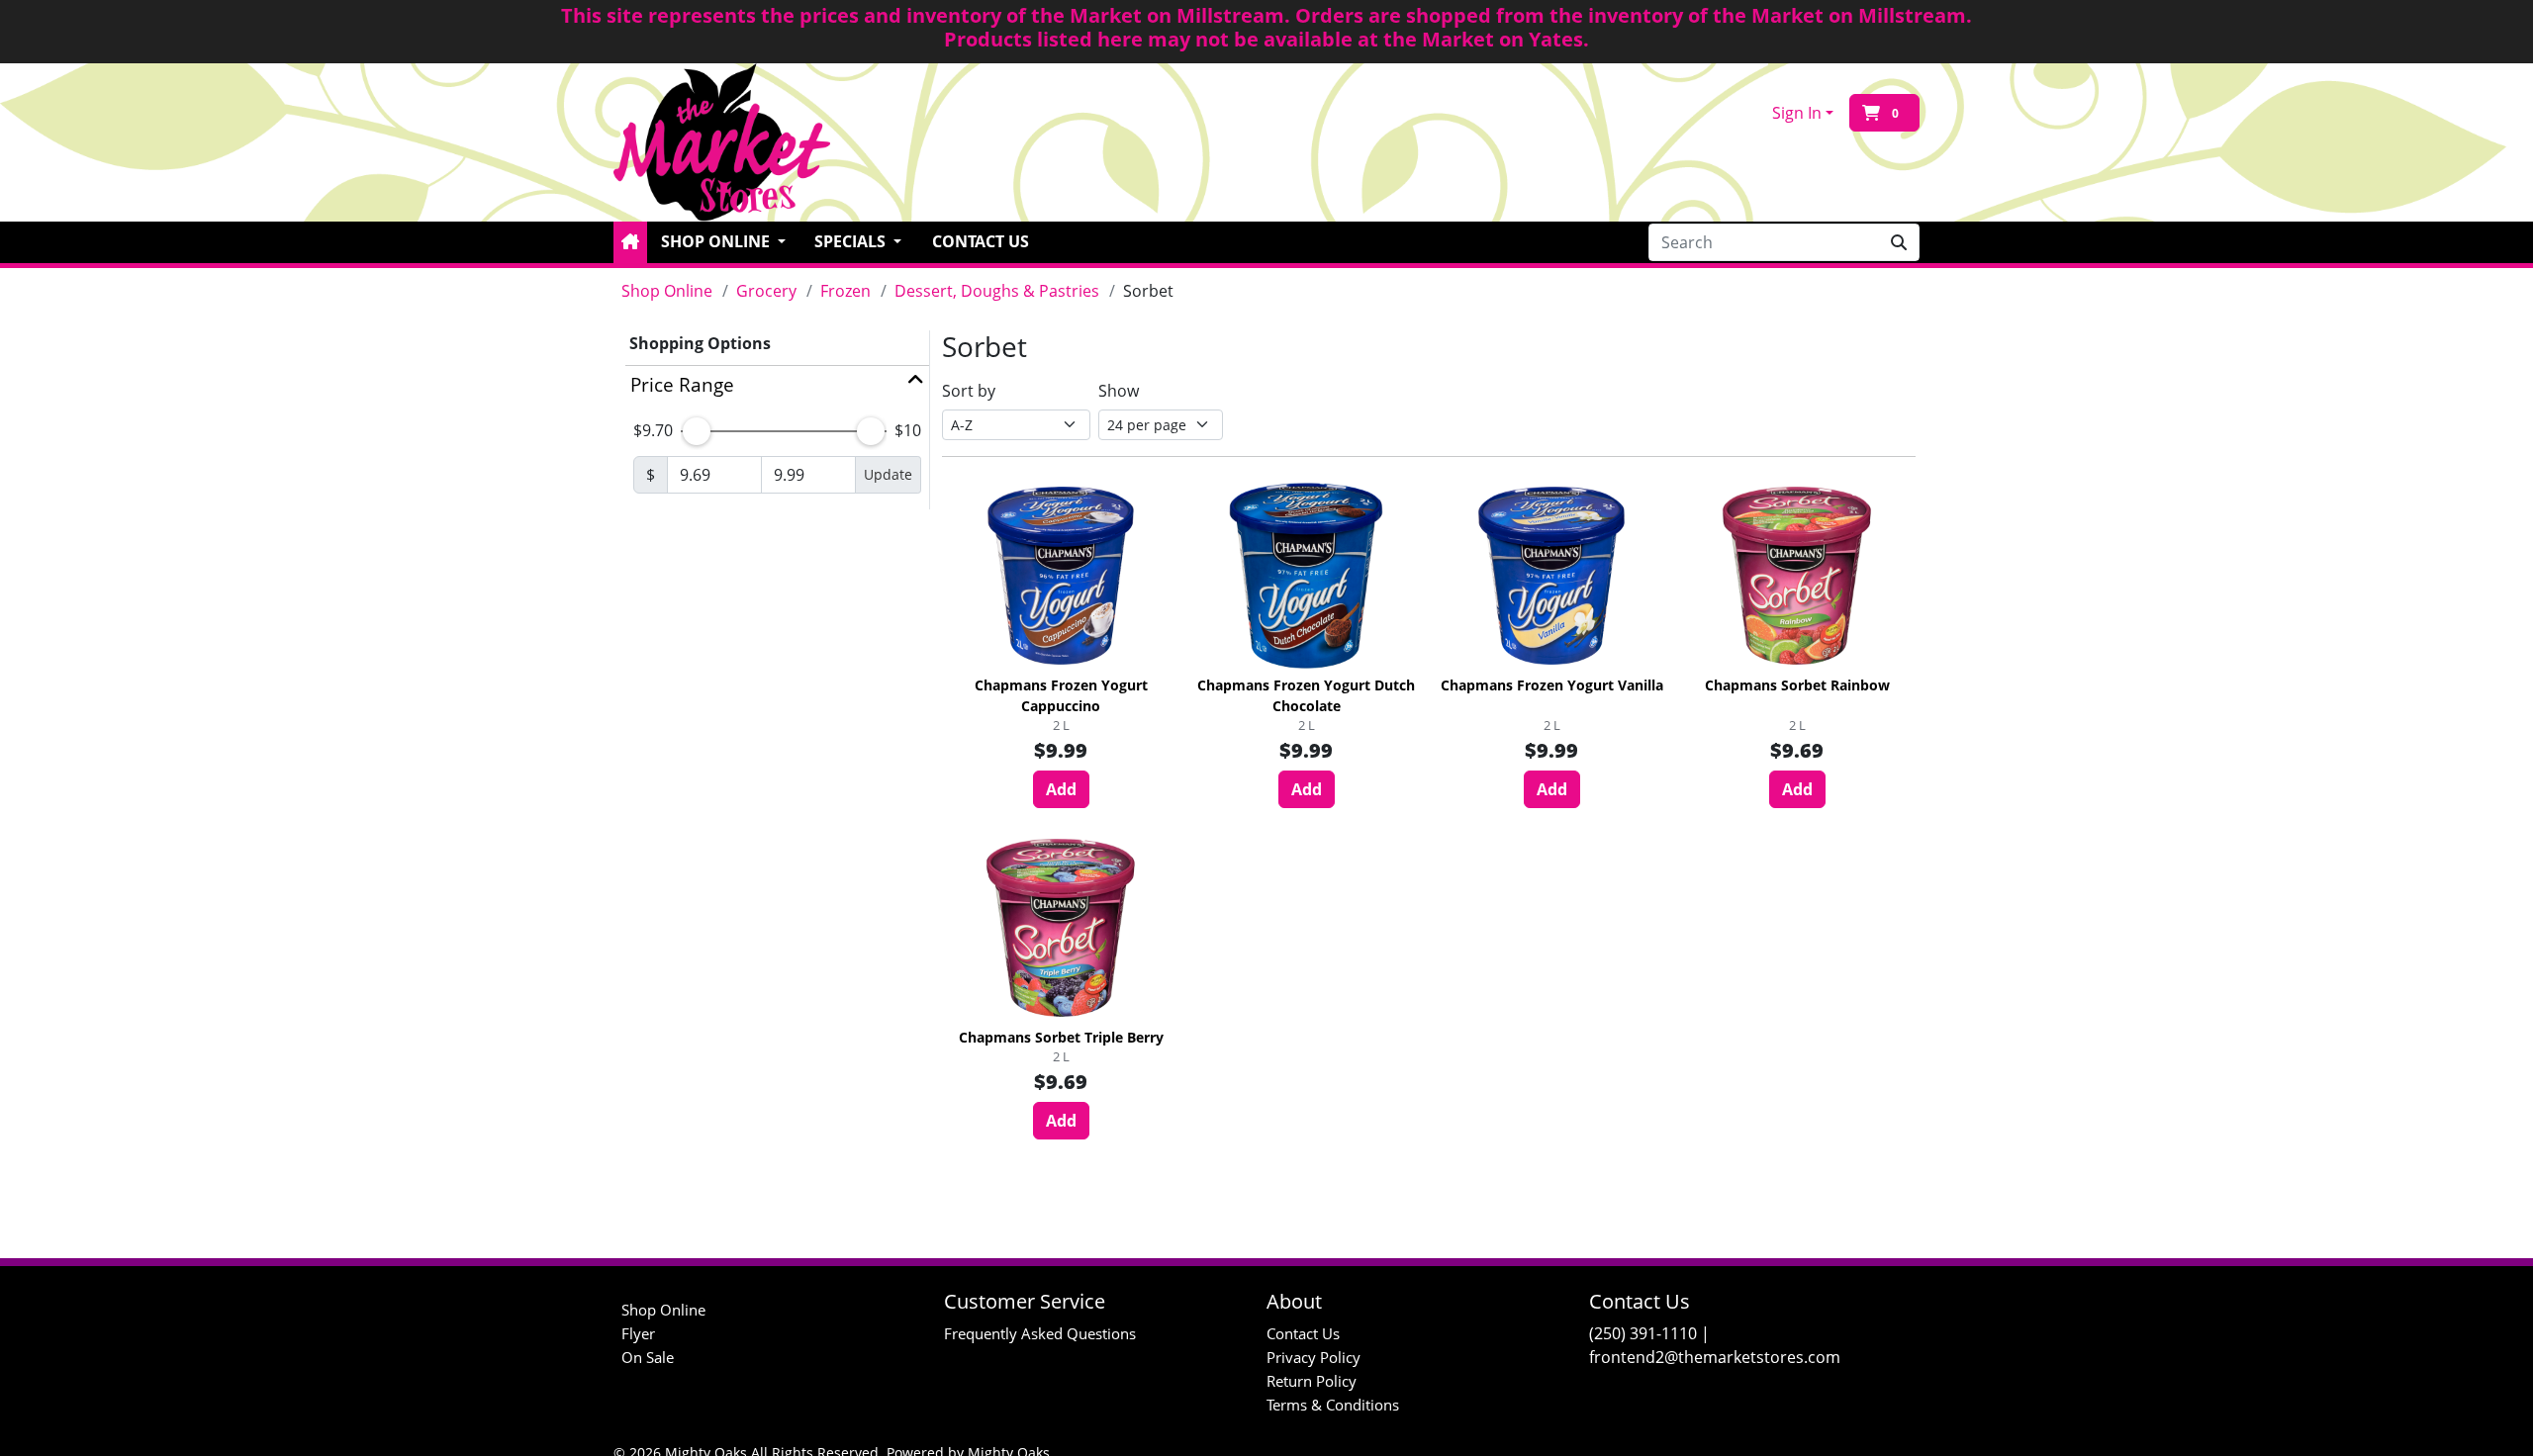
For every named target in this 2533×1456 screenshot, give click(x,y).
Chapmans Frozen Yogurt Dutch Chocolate (1306, 695)
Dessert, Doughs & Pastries (997, 291)
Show (1119, 391)
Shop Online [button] (717, 241)
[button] (630, 242)
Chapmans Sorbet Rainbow (1797, 685)
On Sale (648, 1357)
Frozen (845, 291)
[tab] (777, 385)
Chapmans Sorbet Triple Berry (1061, 1037)
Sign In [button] (1797, 113)
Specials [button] (852, 241)
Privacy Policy (1313, 1357)
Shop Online (667, 291)
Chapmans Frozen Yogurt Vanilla (1552, 685)
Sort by (969, 391)
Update (888, 474)
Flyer (638, 1333)
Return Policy (1312, 1381)
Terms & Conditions (1333, 1405)
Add (1061, 789)
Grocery (766, 291)
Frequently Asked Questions (1040, 1333)
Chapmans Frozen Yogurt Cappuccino (1061, 695)
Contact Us (981, 241)
